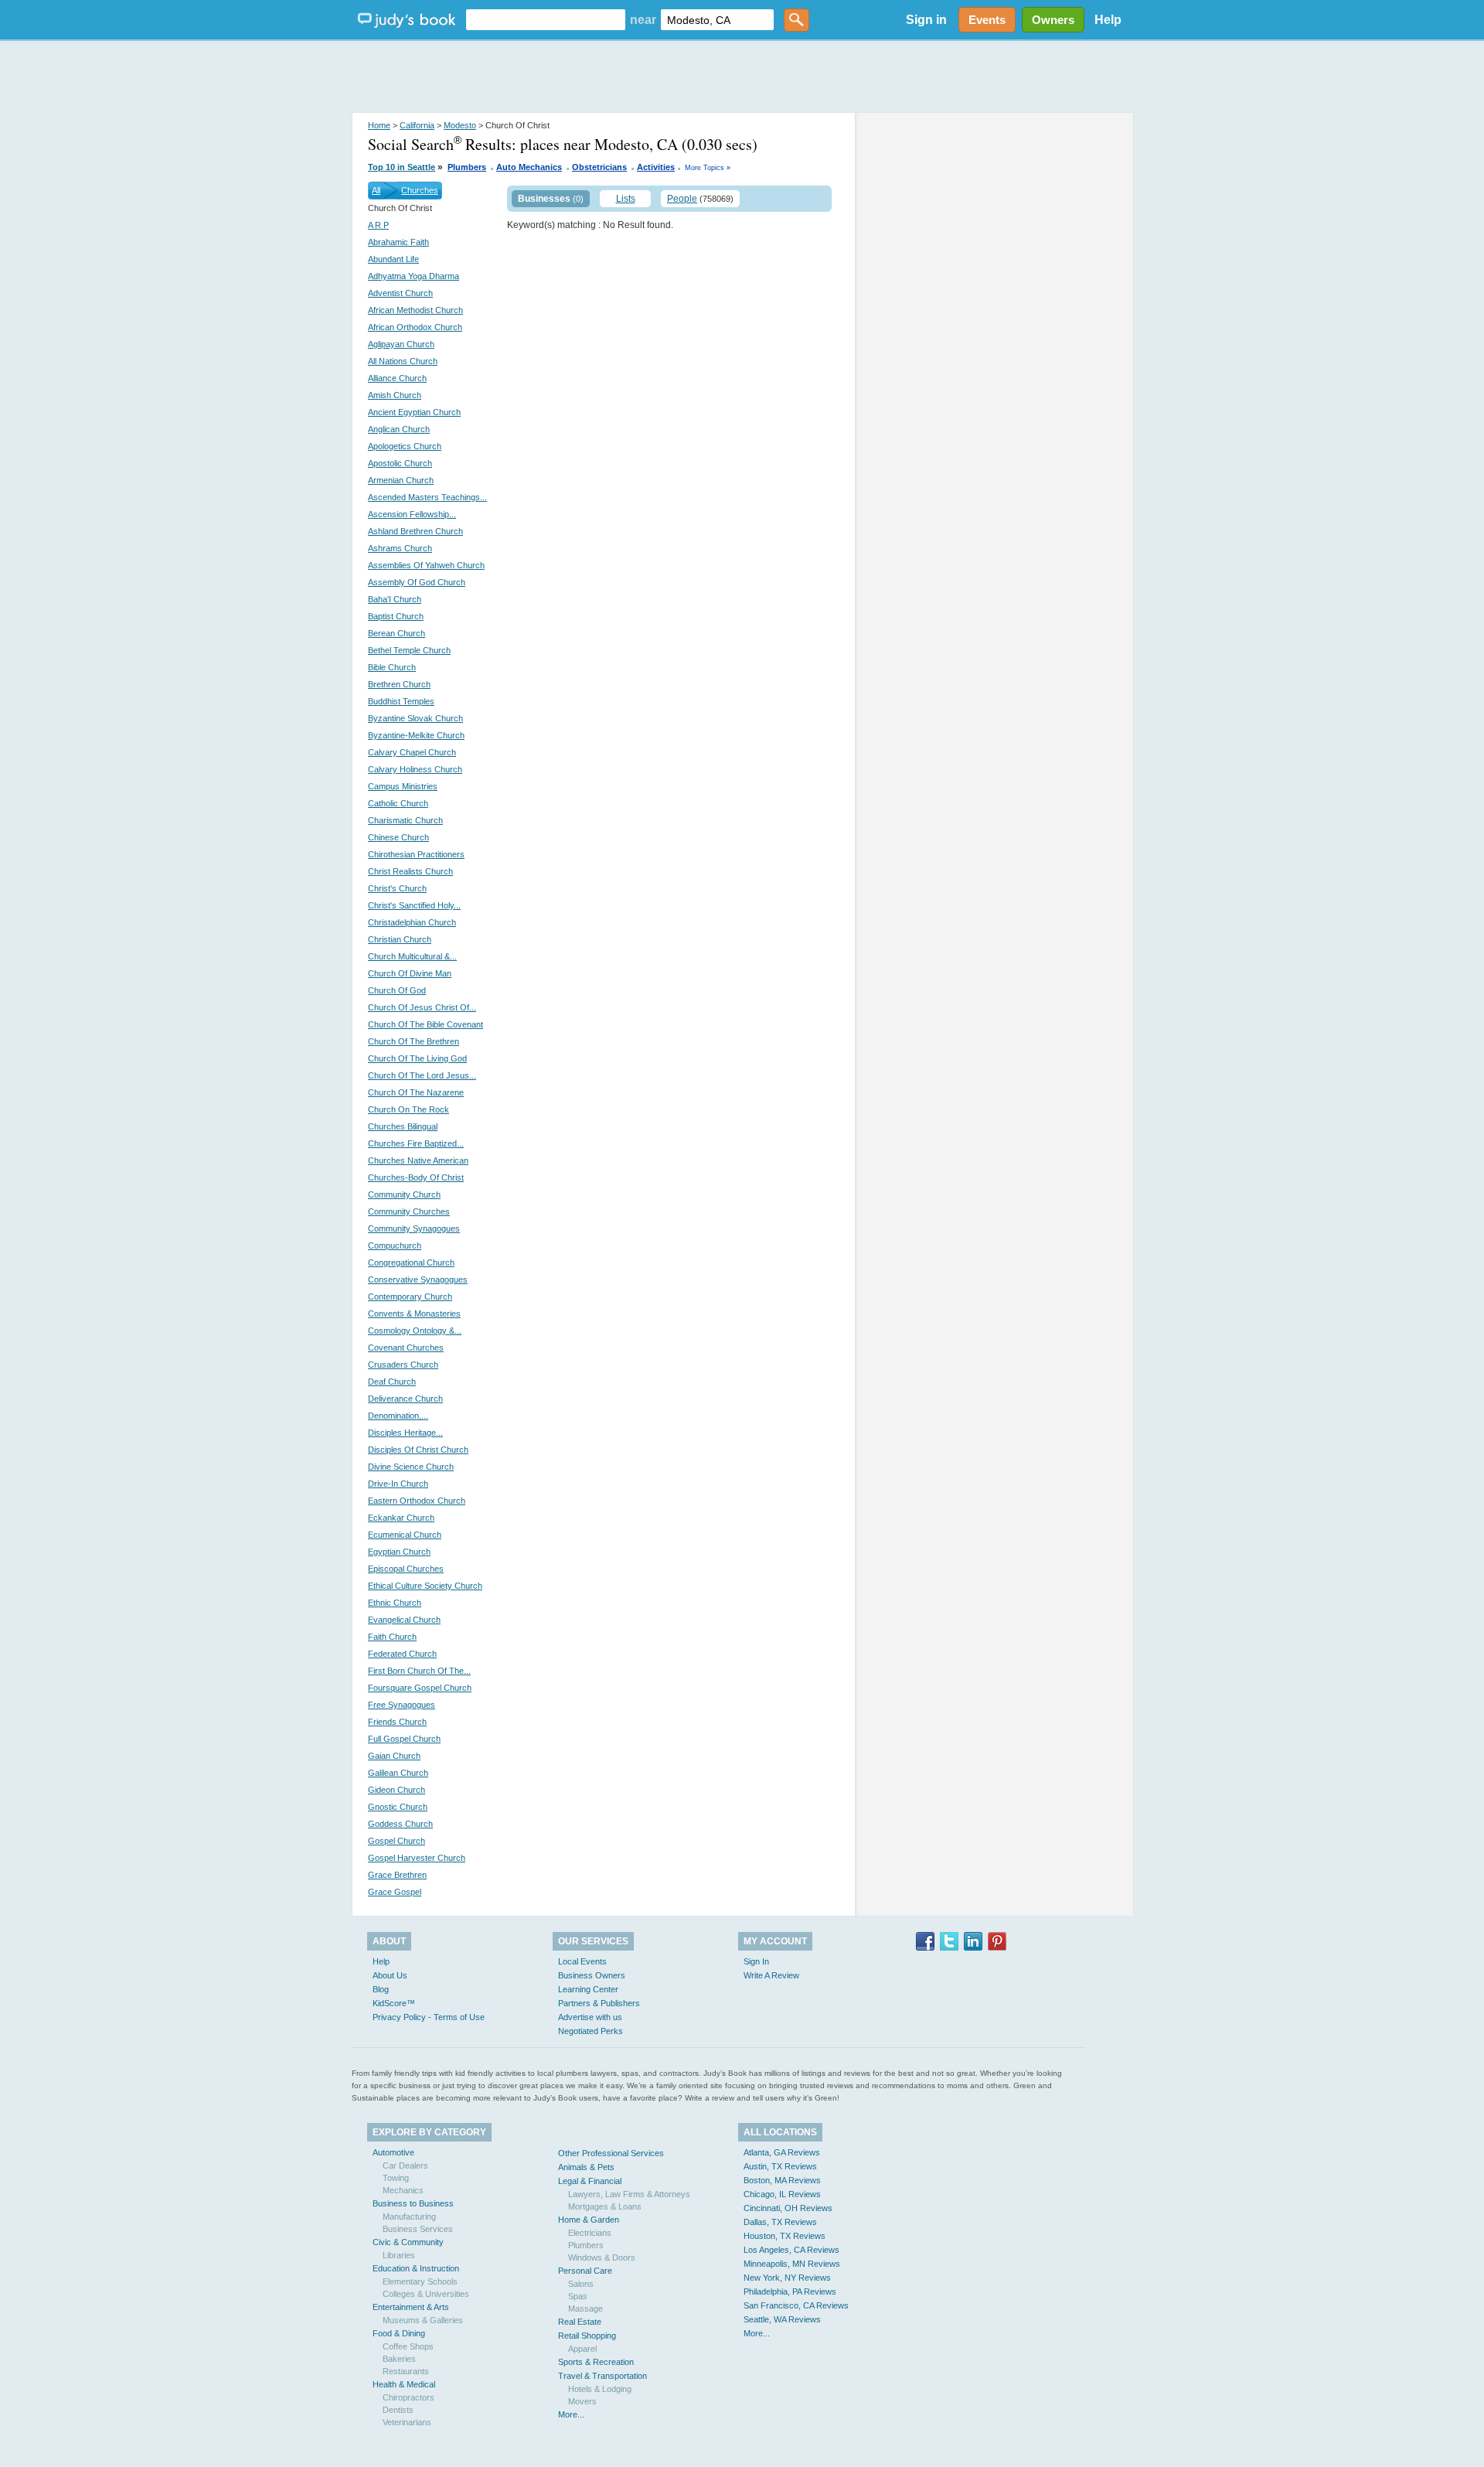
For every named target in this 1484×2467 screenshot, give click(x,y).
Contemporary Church (410, 1297)
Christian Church (400, 939)
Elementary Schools (420, 2281)
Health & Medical (404, 2384)
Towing (396, 2178)
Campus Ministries (403, 786)
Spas (578, 2296)
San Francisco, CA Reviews (796, 2305)
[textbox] (546, 20)
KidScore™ (394, 2003)
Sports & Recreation (596, 2362)
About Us (390, 1975)
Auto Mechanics (529, 167)
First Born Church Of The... (419, 1671)
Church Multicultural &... (412, 956)
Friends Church (397, 1722)
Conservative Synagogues (418, 1280)
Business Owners (592, 1975)
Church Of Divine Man (410, 973)
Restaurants (406, 2371)
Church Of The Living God (417, 1058)
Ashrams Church (400, 548)
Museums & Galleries (423, 2320)
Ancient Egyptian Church (414, 412)
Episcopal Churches (406, 1569)
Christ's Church (397, 888)
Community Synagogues (414, 1228)
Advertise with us (590, 2017)
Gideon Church (397, 1790)
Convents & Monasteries (414, 1314)
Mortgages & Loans (605, 2206)
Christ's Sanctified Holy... (414, 905)
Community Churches (409, 1211)
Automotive (393, 2152)
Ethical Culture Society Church (425, 1586)
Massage (585, 2309)
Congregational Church (411, 1262)
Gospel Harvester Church (417, 1858)
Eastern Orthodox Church (417, 1501)
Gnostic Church (398, 1807)
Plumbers (467, 167)
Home (379, 125)
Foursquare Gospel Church (420, 1688)
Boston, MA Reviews (782, 2180)
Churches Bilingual (403, 1126)
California (417, 125)
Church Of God (397, 990)
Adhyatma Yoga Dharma (414, 276)
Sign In (756, 1961)
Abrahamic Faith (398, 242)
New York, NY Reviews (787, 2278)
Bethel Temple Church (409, 650)
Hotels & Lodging (600, 2389)
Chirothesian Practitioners (416, 854)
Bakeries (399, 2359)
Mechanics (403, 2190)
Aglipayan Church (401, 344)
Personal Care (585, 2271)
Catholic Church (398, 803)
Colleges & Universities (426, 2294)
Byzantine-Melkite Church (416, 735)
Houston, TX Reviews (785, 2236)
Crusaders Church (403, 1365)
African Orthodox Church (415, 327)
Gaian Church (394, 1756)
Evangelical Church (404, 1620)
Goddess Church (400, 1824)
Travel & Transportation (602, 2376)
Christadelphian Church (412, 922)
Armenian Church (401, 480)
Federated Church (402, 1654)
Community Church (404, 1194)
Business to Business (413, 2203)
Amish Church (395, 395)
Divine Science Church (411, 1467)
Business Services (418, 2229)
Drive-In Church (398, 1484)
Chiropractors (408, 2397)
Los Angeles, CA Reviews (791, 2250)
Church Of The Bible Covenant (425, 1024)
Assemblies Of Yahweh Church (426, 565)
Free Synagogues (402, 1705)
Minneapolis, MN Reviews (792, 2264)
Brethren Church (399, 684)
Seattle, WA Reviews (782, 2319)
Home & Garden (589, 2220)
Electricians (590, 2233)
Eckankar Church (401, 1518)
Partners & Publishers (599, 2003)
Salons (581, 2284)
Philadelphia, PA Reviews (790, 2292)
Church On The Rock (408, 1109)
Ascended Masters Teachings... (427, 497)
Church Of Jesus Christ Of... (422, 1007)
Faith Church (392, 1637)
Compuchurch (395, 1245)
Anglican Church (399, 429)
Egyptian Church (399, 1552)
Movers (582, 2401)
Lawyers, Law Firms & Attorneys (629, 2194)
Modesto (460, 125)
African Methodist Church (415, 310)
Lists (626, 199)
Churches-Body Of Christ (416, 1177)
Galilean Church (398, 1773)
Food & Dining (399, 2333)
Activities (656, 167)
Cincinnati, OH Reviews (788, 2208)
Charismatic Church (405, 820)
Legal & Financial (590, 2181)
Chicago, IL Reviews (782, 2194)
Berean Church (397, 633)
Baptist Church (396, 616)
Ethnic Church (395, 1603)
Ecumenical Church (405, 1535)
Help (1108, 20)
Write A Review (771, 1975)
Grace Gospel (395, 1892)
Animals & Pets (586, 2167)
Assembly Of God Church (417, 582)
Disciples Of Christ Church (418, 1450)
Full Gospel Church (404, 1739)
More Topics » (708, 168)
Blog (381, 1989)
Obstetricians (599, 167)
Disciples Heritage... (405, 1433)
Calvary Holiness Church (415, 769)
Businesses (544, 199)
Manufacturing (409, 2217)
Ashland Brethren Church (415, 531)
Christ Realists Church (410, 871)
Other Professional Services (611, 2153)
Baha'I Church (395, 599)
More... (571, 2414)
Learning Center (588, 1989)
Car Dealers (405, 2165)
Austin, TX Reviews (780, 2166)
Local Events (582, 1961)
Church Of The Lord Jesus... (422, 1075)
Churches (420, 190)
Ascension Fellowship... (412, 514)
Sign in (926, 20)
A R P (378, 225)
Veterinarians (407, 2422)
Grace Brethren (397, 1875)
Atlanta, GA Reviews (782, 2152)
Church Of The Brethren (414, 1041)
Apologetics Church (405, 446)
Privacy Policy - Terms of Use (429, 2017)
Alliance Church (397, 378)
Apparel (582, 2349)
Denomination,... (398, 1416)
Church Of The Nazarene (416, 1092)
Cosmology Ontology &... (415, 1331)
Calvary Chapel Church (412, 752)
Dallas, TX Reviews (780, 2222)
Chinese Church (398, 837)
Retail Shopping (587, 2336)
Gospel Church (397, 1841)
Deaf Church (392, 1382)
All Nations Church (403, 361)
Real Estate (580, 2322)
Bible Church (392, 667)
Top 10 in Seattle (402, 167)
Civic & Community (408, 2242)
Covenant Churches (406, 1348)
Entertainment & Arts (411, 2307)
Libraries (399, 2255)
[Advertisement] (742, 77)
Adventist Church (400, 293)
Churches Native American (418, 1160)
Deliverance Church (405, 1399)
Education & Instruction (416, 2268)
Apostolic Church (400, 463)
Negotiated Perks (591, 2031)
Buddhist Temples (401, 701)
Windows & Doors (602, 2257)
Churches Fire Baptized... (416, 1143)
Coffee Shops (408, 2346)
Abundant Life (393, 259)
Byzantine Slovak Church (415, 718)
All (376, 190)
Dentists (398, 2410)
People (682, 199)
